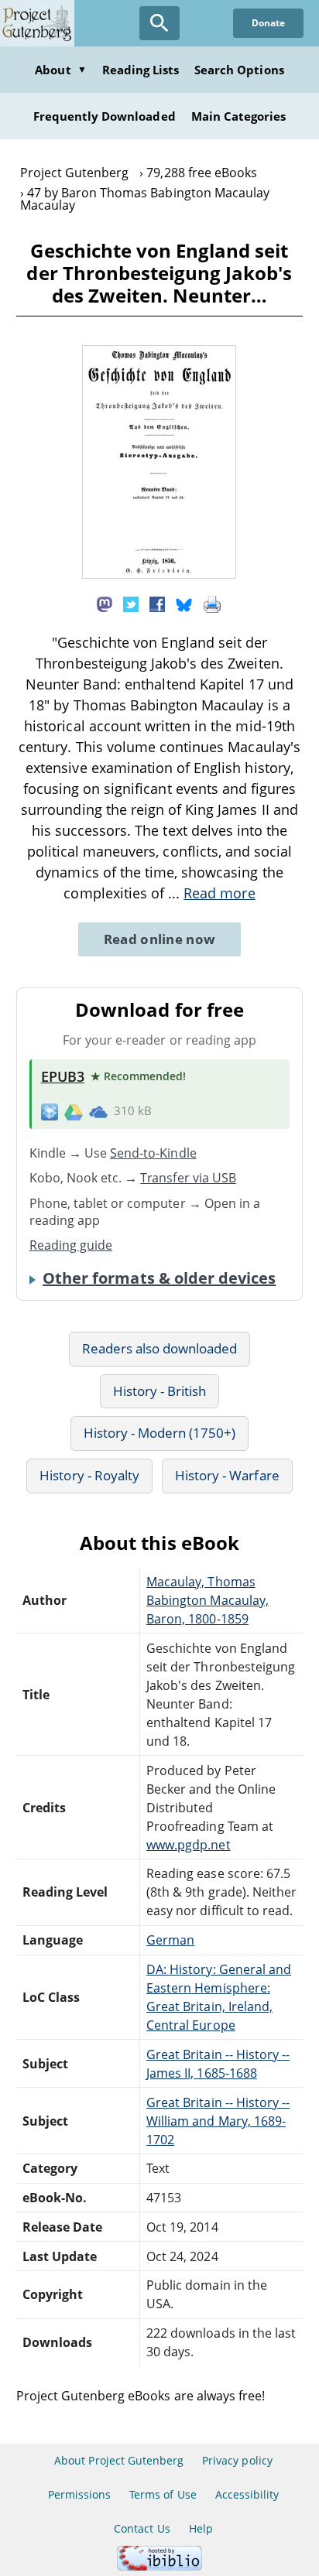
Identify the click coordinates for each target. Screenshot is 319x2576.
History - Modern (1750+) (160, 1433)
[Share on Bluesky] (184, 603)
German (170, 1940)
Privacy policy (237, 2460)
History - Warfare (227, 1475)
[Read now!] (159, 574)
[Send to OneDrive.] (98, 1111)
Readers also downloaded (160, 1348)
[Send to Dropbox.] (50, 1112)
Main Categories (239, 116)
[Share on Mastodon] (105, 603)
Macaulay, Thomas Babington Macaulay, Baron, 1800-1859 (208, 1600)
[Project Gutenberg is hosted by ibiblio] (159, 2566)
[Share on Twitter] (131, 603)
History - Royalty (89, 1475)
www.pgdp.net (188, 1845)
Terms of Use (163, 2494)
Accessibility (247, 2494)
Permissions (79, 2494)
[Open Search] (159, 23)
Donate (268, 23)
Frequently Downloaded (105, 116)
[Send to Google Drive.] (74, 1111)
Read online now (160, 939)
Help (201, 2528)
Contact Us (142, 2528)
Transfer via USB (188, 1178)
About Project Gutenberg (119, 2460)
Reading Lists (141, 70)
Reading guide (71, 1245)
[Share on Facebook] (157, 603)
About (60, 70)
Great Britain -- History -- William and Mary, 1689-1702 (218, 2121)
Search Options (239, 70)
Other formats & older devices (159, 1278)
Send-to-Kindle (153, 1153)
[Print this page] (212, 603)
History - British (160, 1391)
